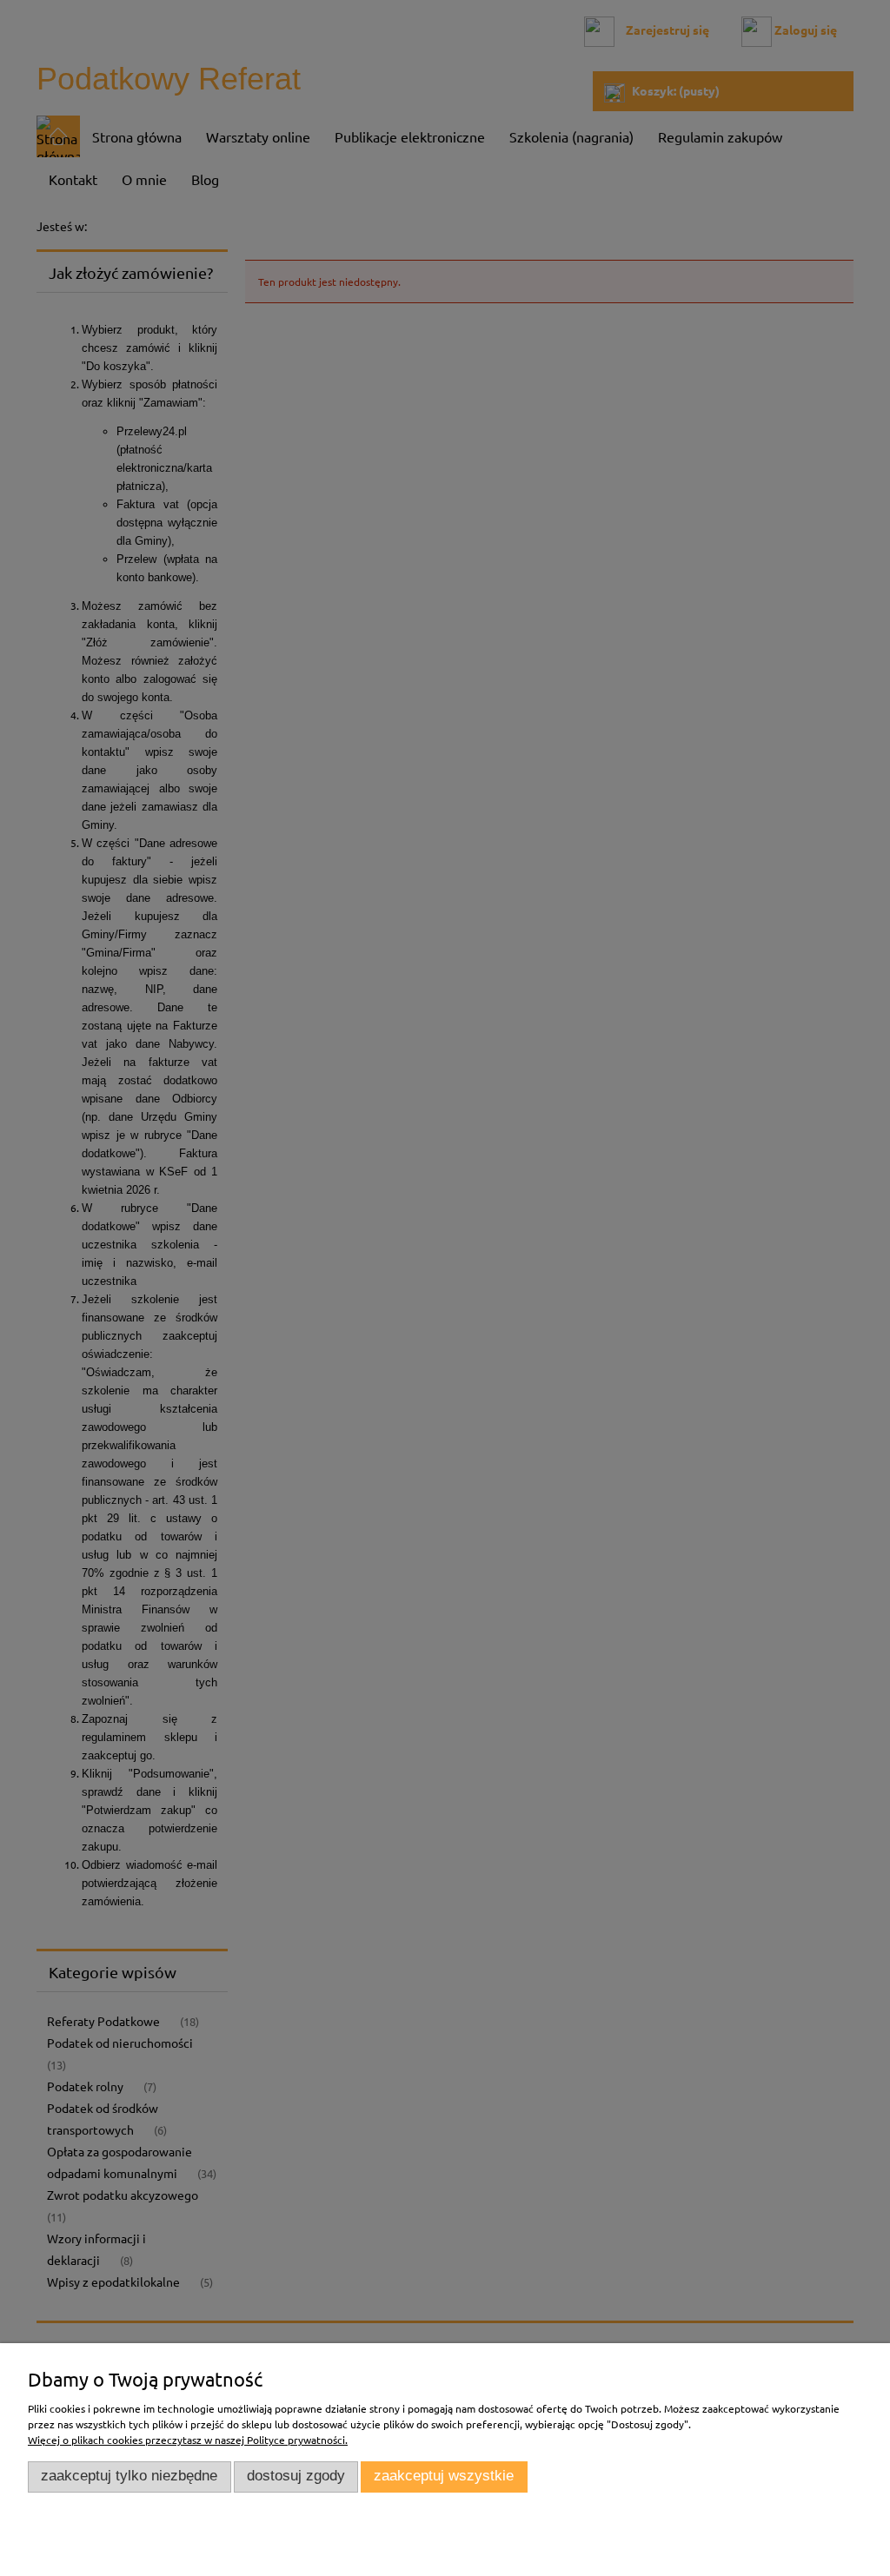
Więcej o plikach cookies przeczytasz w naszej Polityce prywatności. (188, 2440)
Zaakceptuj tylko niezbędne (129, 2476)
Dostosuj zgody (296, 2476)
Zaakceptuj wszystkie (444, 2476)
